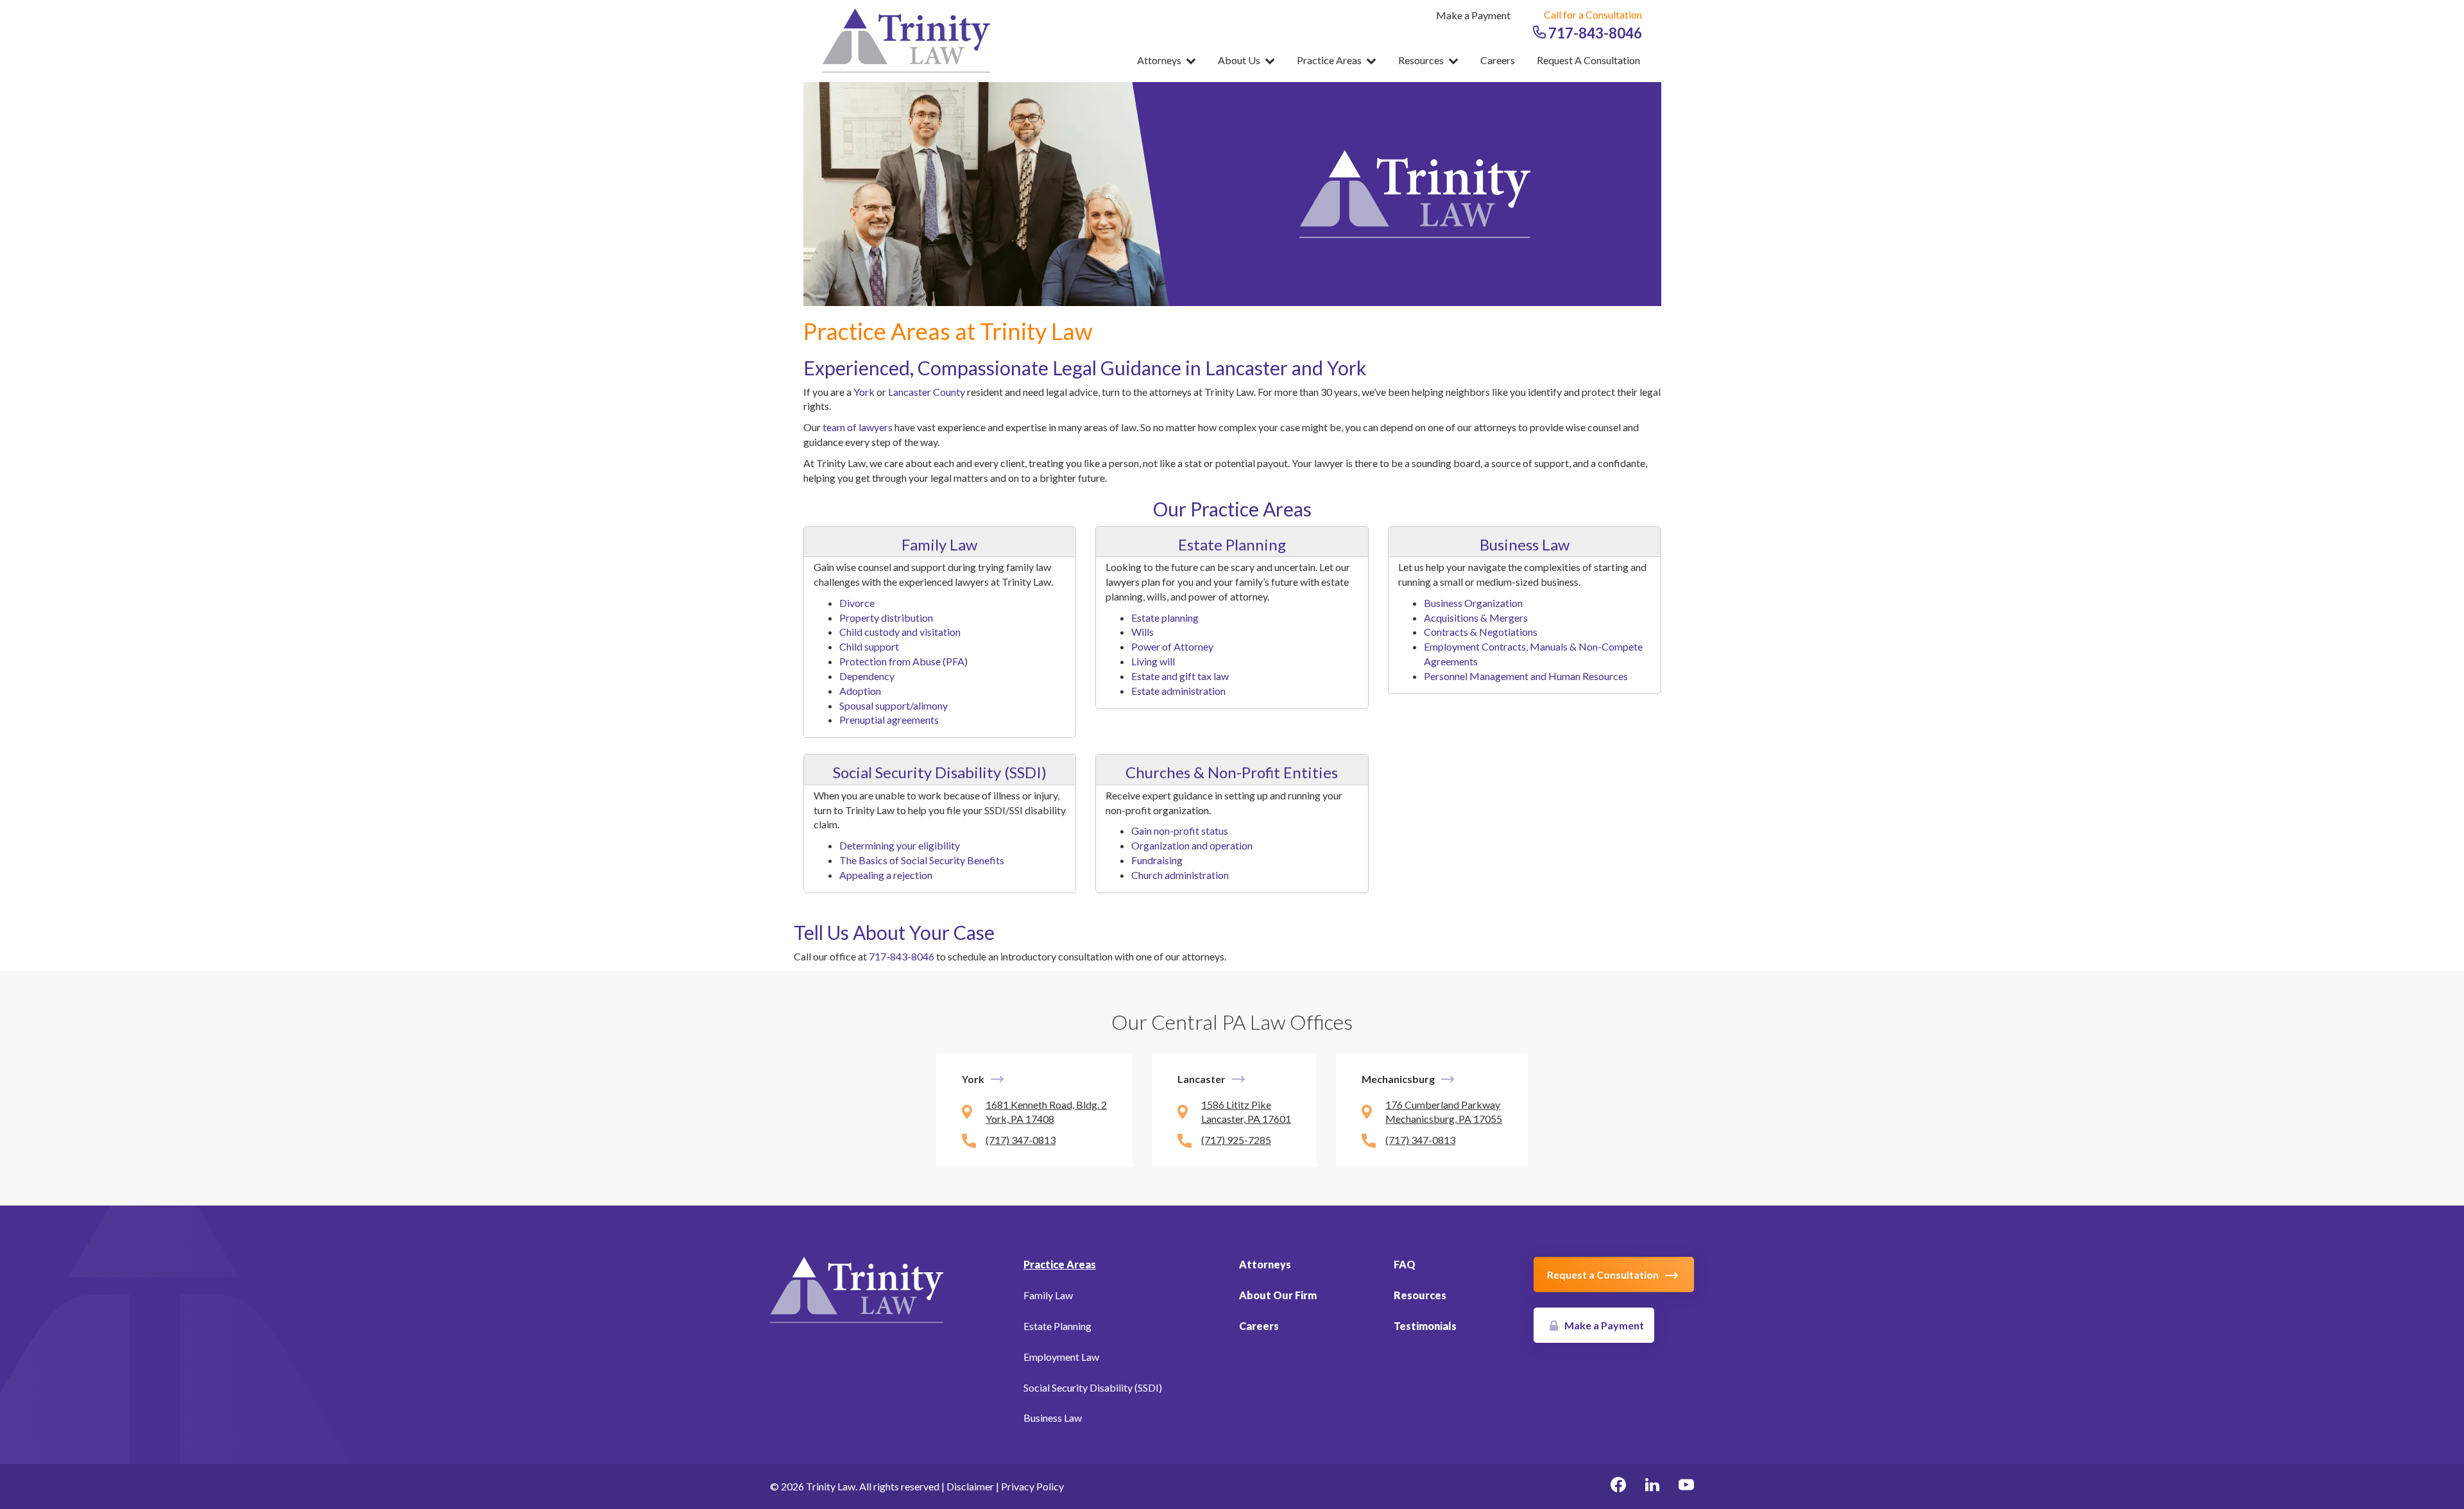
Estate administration (1178, 691)
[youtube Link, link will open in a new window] (1686, 1487)
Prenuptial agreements (889, 720)
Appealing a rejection (886, 875)
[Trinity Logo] (910, 40)
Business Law (1525, 544)
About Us (1240, 60)
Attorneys (1160, 60)
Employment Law (1061, 1357)
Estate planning (1165, 618)
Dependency (867, 676)
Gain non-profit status (1180, 831)
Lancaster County (927, 392)
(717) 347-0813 (1021, 1140)
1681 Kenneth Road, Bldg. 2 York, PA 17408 (1046, 1112)
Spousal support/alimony (894, 705)
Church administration (1180, 875)
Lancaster (1202, 1079)
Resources (1422, 60)
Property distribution (886, 618)
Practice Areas (1330, 60)
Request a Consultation (1588, 60)
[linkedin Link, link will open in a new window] (1652, 1487)
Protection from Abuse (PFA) (903, 661)
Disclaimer (970, 1486)
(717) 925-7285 (1236, 1140)
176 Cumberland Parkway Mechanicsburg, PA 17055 (1444, 1112)
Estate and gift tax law (1180, 676)
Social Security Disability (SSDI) (940, 772)
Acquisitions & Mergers (1476, 618)
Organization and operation (1192, 845)
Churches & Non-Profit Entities (1232, 772)
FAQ (1405, 1264)
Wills (1142, 632)
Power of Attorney (1172, 646)
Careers (1498, 60)
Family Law (939, 544)
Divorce (857, 603)
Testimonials (1425, 1326)
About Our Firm (1278, 1295)
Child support (869, 646)
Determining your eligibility (900, 845)
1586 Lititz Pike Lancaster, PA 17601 (1246, 1112)
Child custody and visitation (900, 632)
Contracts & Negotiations (1481, 632)
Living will (1153, 661)
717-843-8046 (1594, 33)
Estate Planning (1232, 544)
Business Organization (1473, 603)
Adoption (860, 691)
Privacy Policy (1032, 1486)
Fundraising (1157, 860)
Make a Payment (1473, 15)
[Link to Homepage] (857, 1289)
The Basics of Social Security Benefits (922, 860)
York (864, 392)
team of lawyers (858, 427)
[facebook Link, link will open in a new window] (1618, 1487)
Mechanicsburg (1398, 1079)
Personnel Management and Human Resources (1526, 676)
